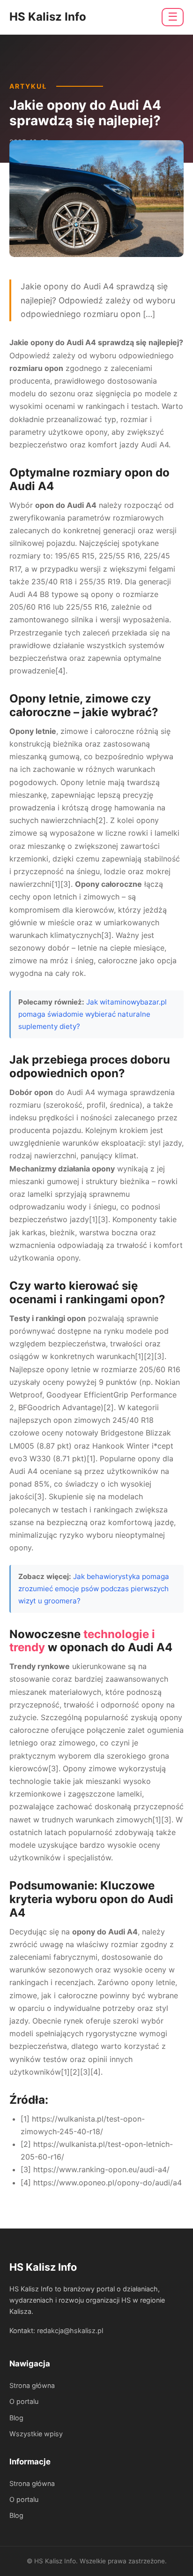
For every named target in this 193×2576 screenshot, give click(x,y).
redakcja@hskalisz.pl (70, 2330)
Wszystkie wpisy (36, 2434)
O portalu (24, 2401)
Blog (16, 2418)
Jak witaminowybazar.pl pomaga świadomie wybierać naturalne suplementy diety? (93, 1014)
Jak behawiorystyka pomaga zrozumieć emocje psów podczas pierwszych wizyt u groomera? (94, 1589)
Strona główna (32, 2385)
